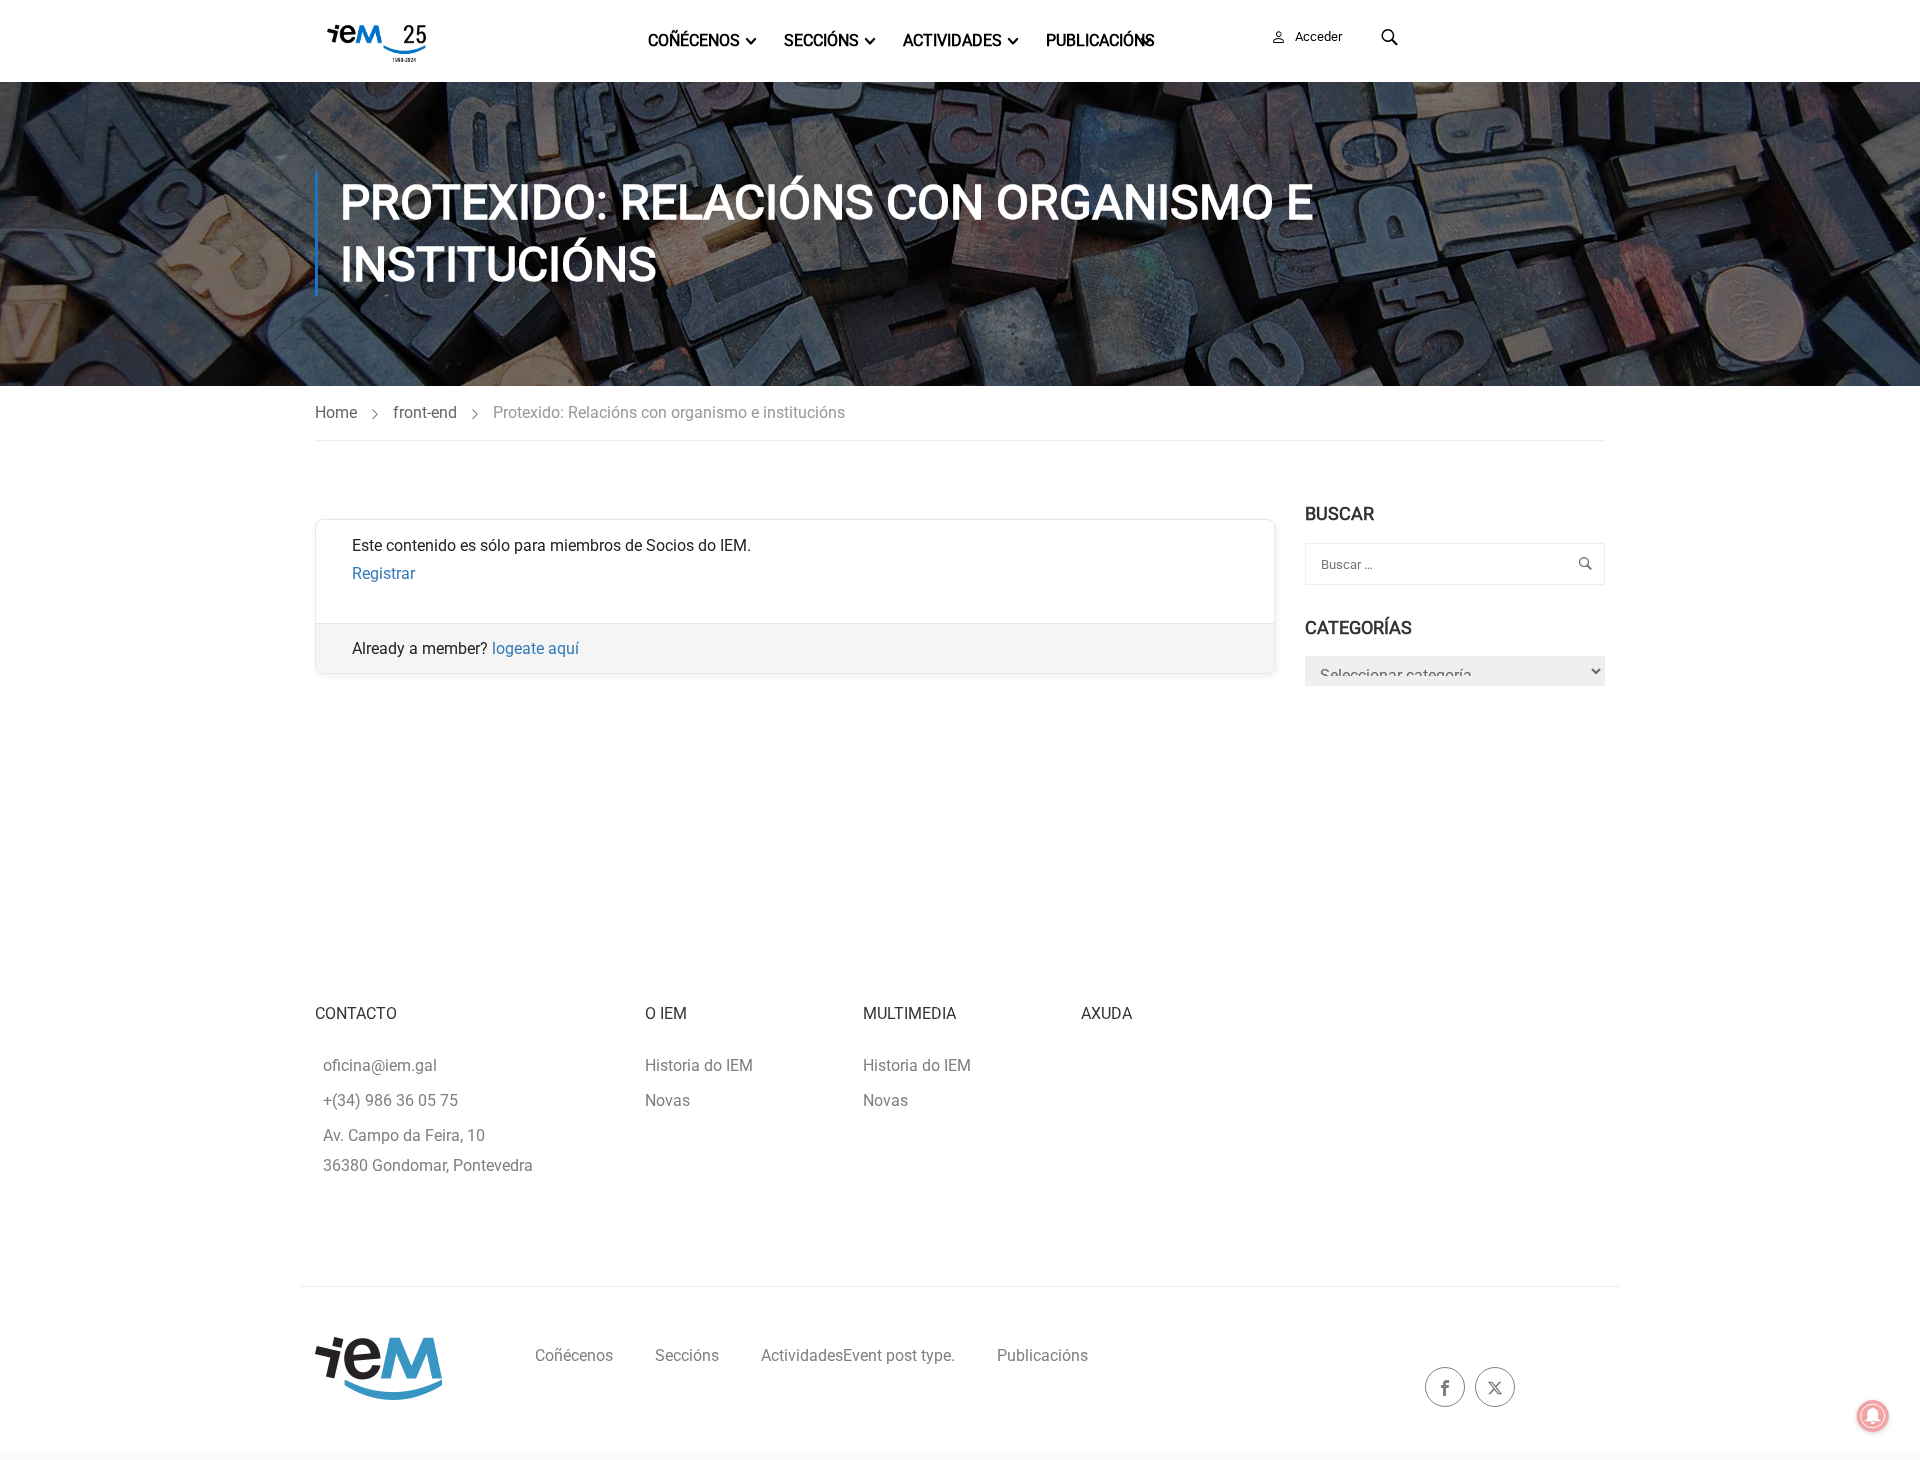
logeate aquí (535, 648)
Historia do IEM (699, 1065)
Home (336, 412)
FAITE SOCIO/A (1518, 36)
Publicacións (1100, 40)
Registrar (383, 573)
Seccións (821, 40)
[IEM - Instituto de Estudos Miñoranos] (376, 41)
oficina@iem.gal (380, 1065)
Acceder (1318, 36)
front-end (425, 412)
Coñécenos (694, 40)
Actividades (952, 40)
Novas (667, 1100)
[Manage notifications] (1873, 1416)
